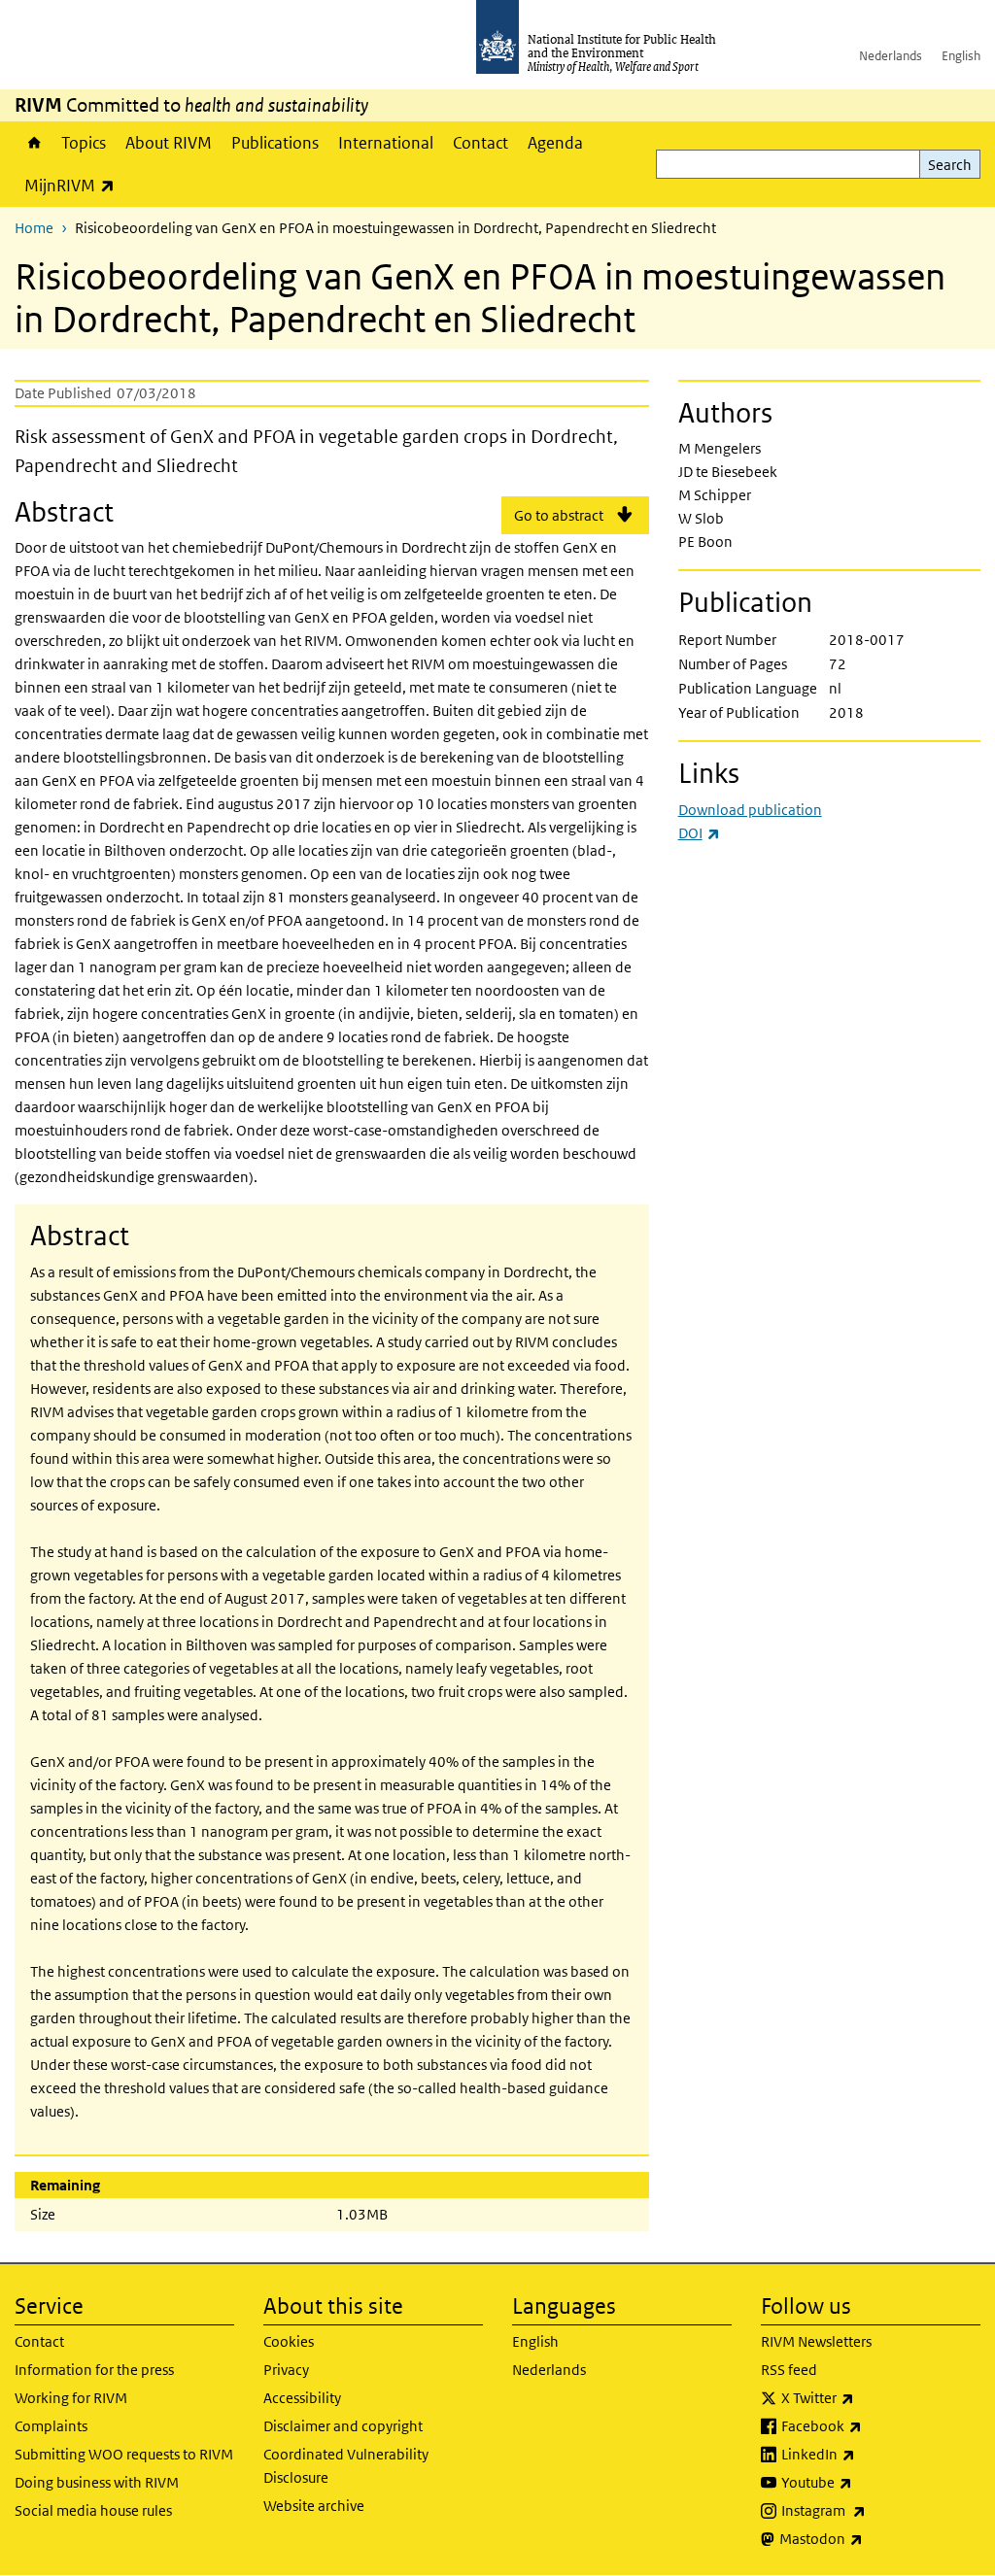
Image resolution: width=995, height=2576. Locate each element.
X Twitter (869, 2397)
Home (33, 143)
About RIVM (169, 143)
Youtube (868, 2482)
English (961, 56)
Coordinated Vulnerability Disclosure (346, 2466)
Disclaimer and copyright (343, 2426)
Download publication (750, 810)
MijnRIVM (74, 185)
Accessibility (302, 2398)
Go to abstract (559, 515)
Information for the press (94, 2370)
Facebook (873, 2425)
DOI (699, 833)
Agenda (555, 143)
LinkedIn (869, 2454)
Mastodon (872, 2538)
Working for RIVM (71, 2398)
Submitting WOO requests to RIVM (124, 2454)
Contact (480, 143)
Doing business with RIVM (97, 2482)
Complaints (51, 2426)
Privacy (286, 2370)
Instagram (875, 2510)
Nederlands (891, 56)
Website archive (314, 2506)
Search (950, 165)
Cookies (289, 2341)
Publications (275, 143)
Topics (84, 143)
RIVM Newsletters (816, 2341)
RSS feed (789, 2370)
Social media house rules (93, 2510)
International (386, 143)
